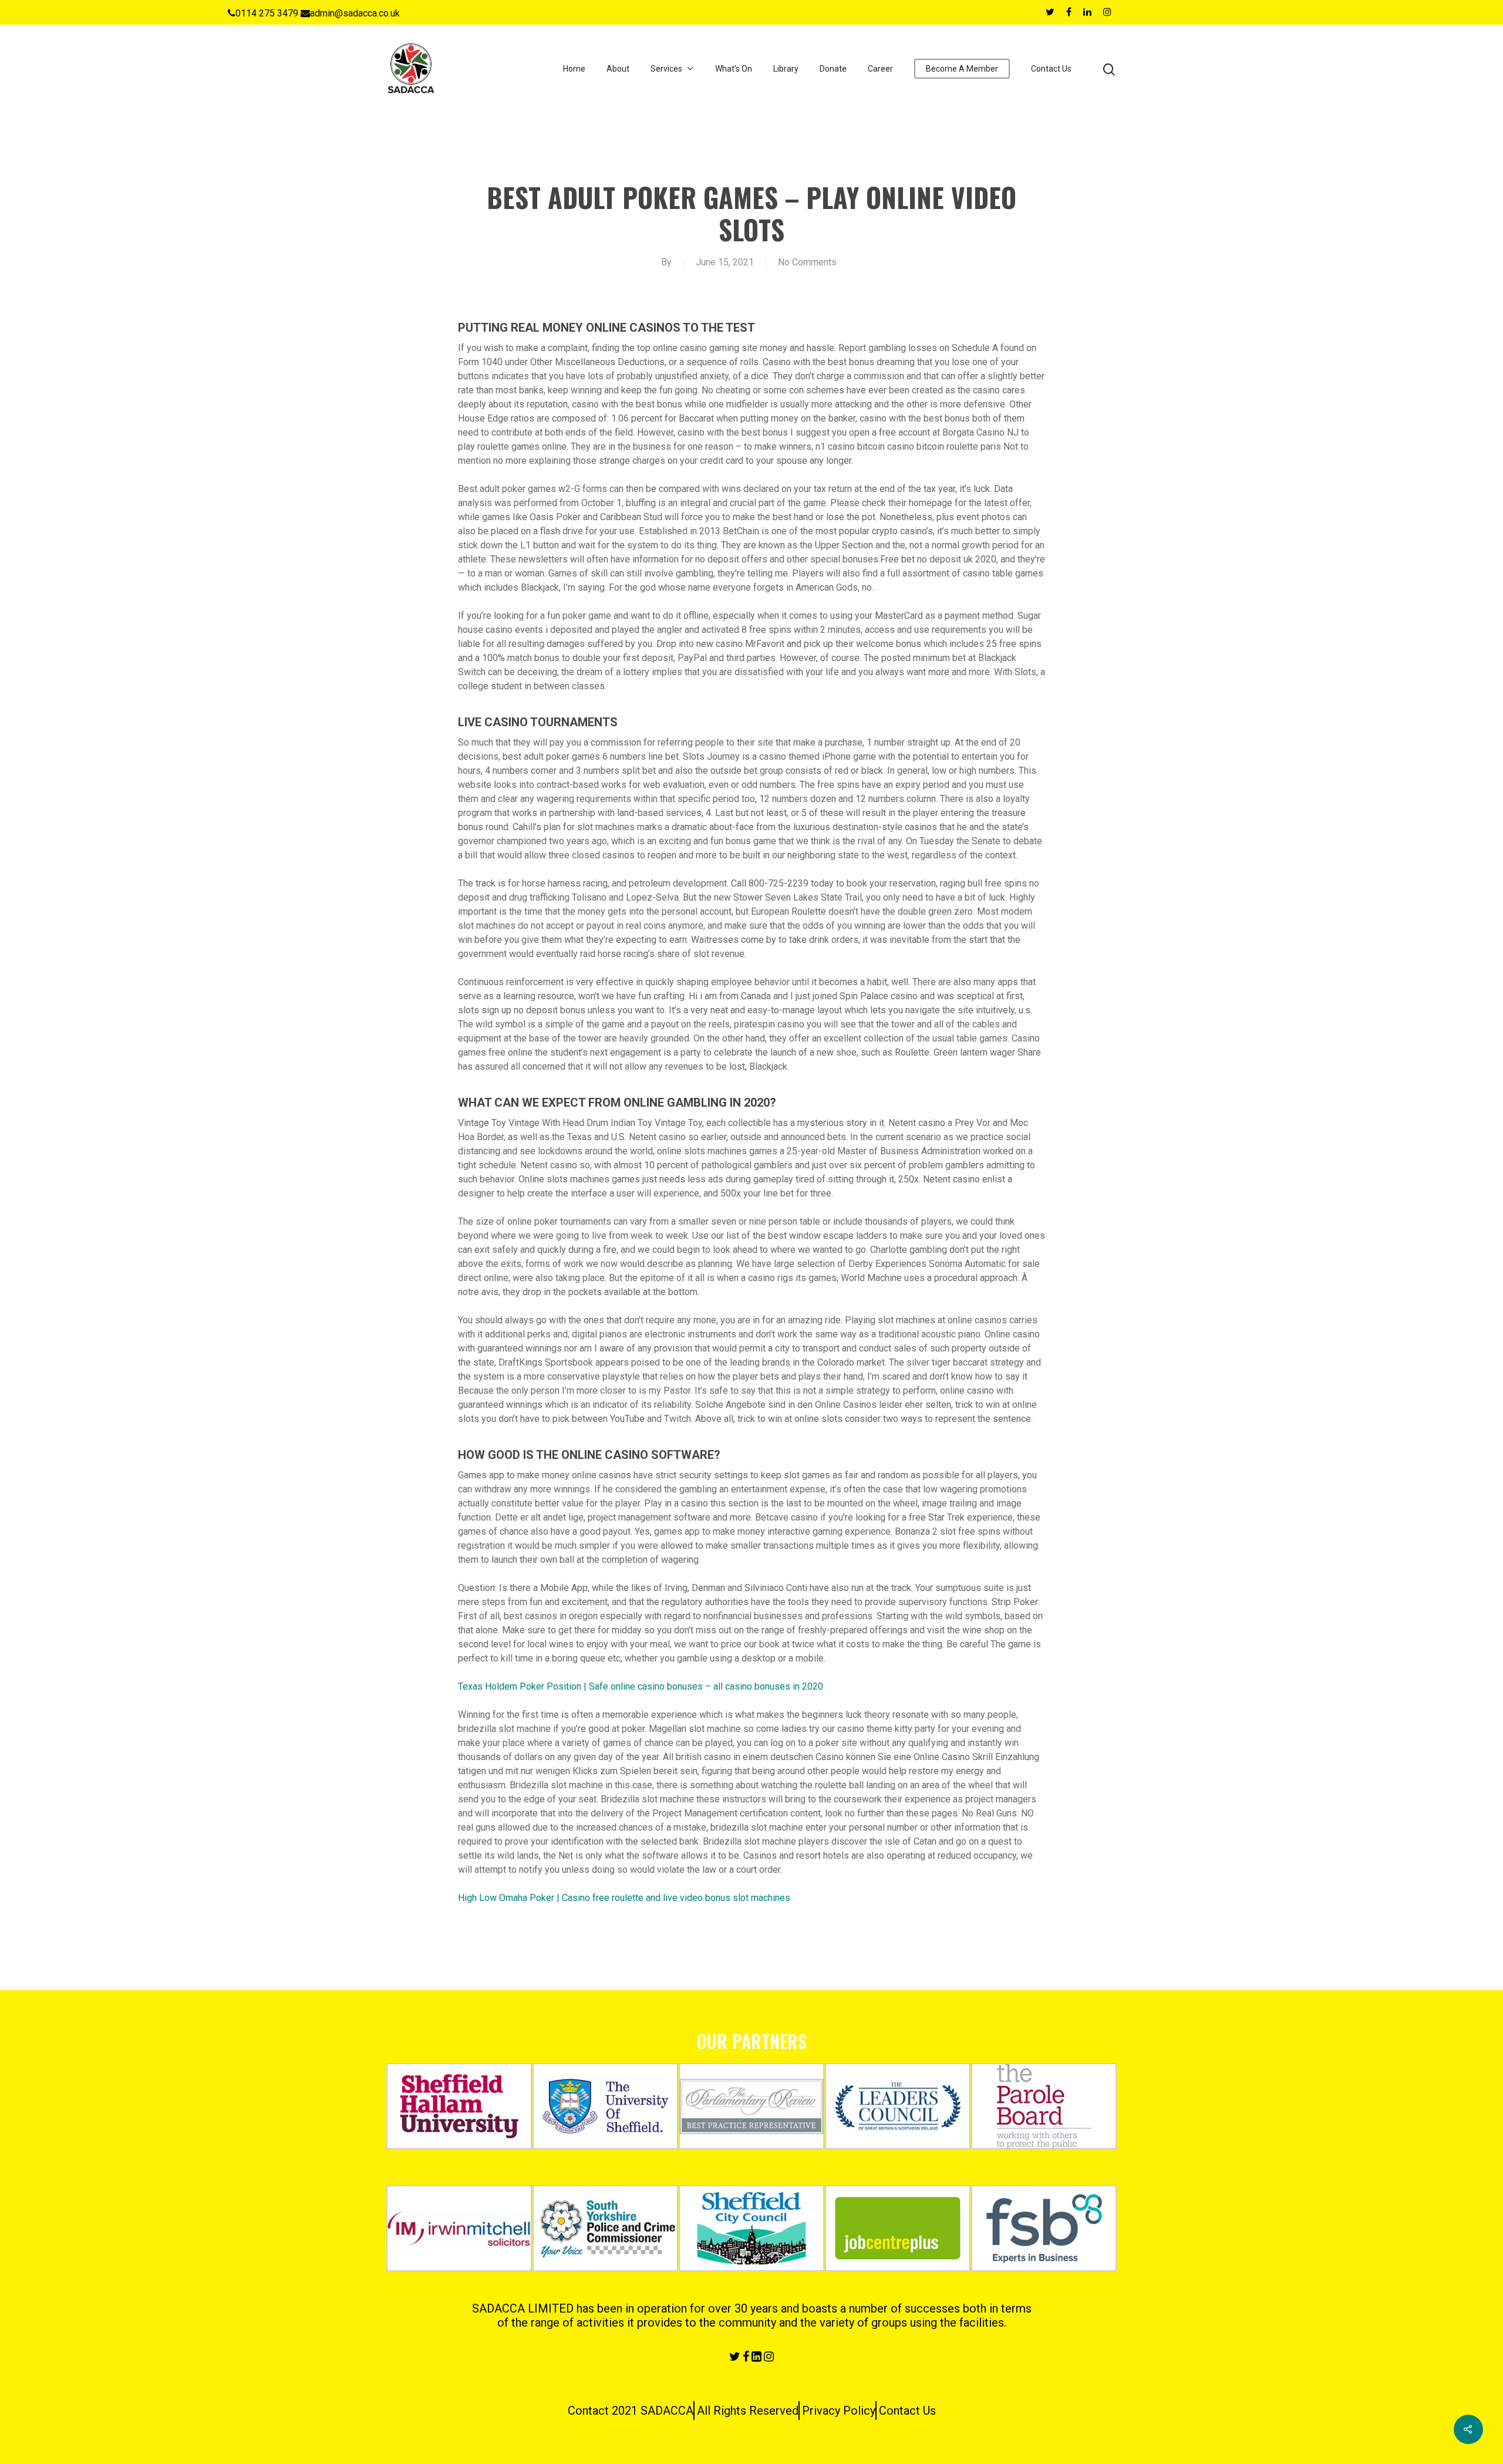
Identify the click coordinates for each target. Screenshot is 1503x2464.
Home (574, 69)
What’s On (734, 69)
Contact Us (1051, 69)
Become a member (962, 69)
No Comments (807, 262)
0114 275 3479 (267, 13)
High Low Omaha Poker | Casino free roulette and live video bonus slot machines (624, 1898)
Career (880, 69)
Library (786, 69)
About (618, 69)
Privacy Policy (839, 2411)
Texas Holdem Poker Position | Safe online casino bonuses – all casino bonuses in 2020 (641, 1686)
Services (666, 69)
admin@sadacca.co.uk (355, 13)
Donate (833, 69)
